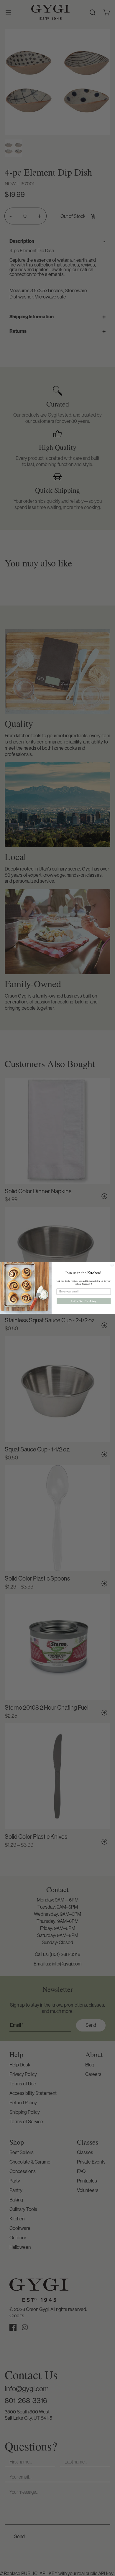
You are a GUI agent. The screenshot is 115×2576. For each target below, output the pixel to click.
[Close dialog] (112, 1265)
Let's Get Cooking (84, 1301)
